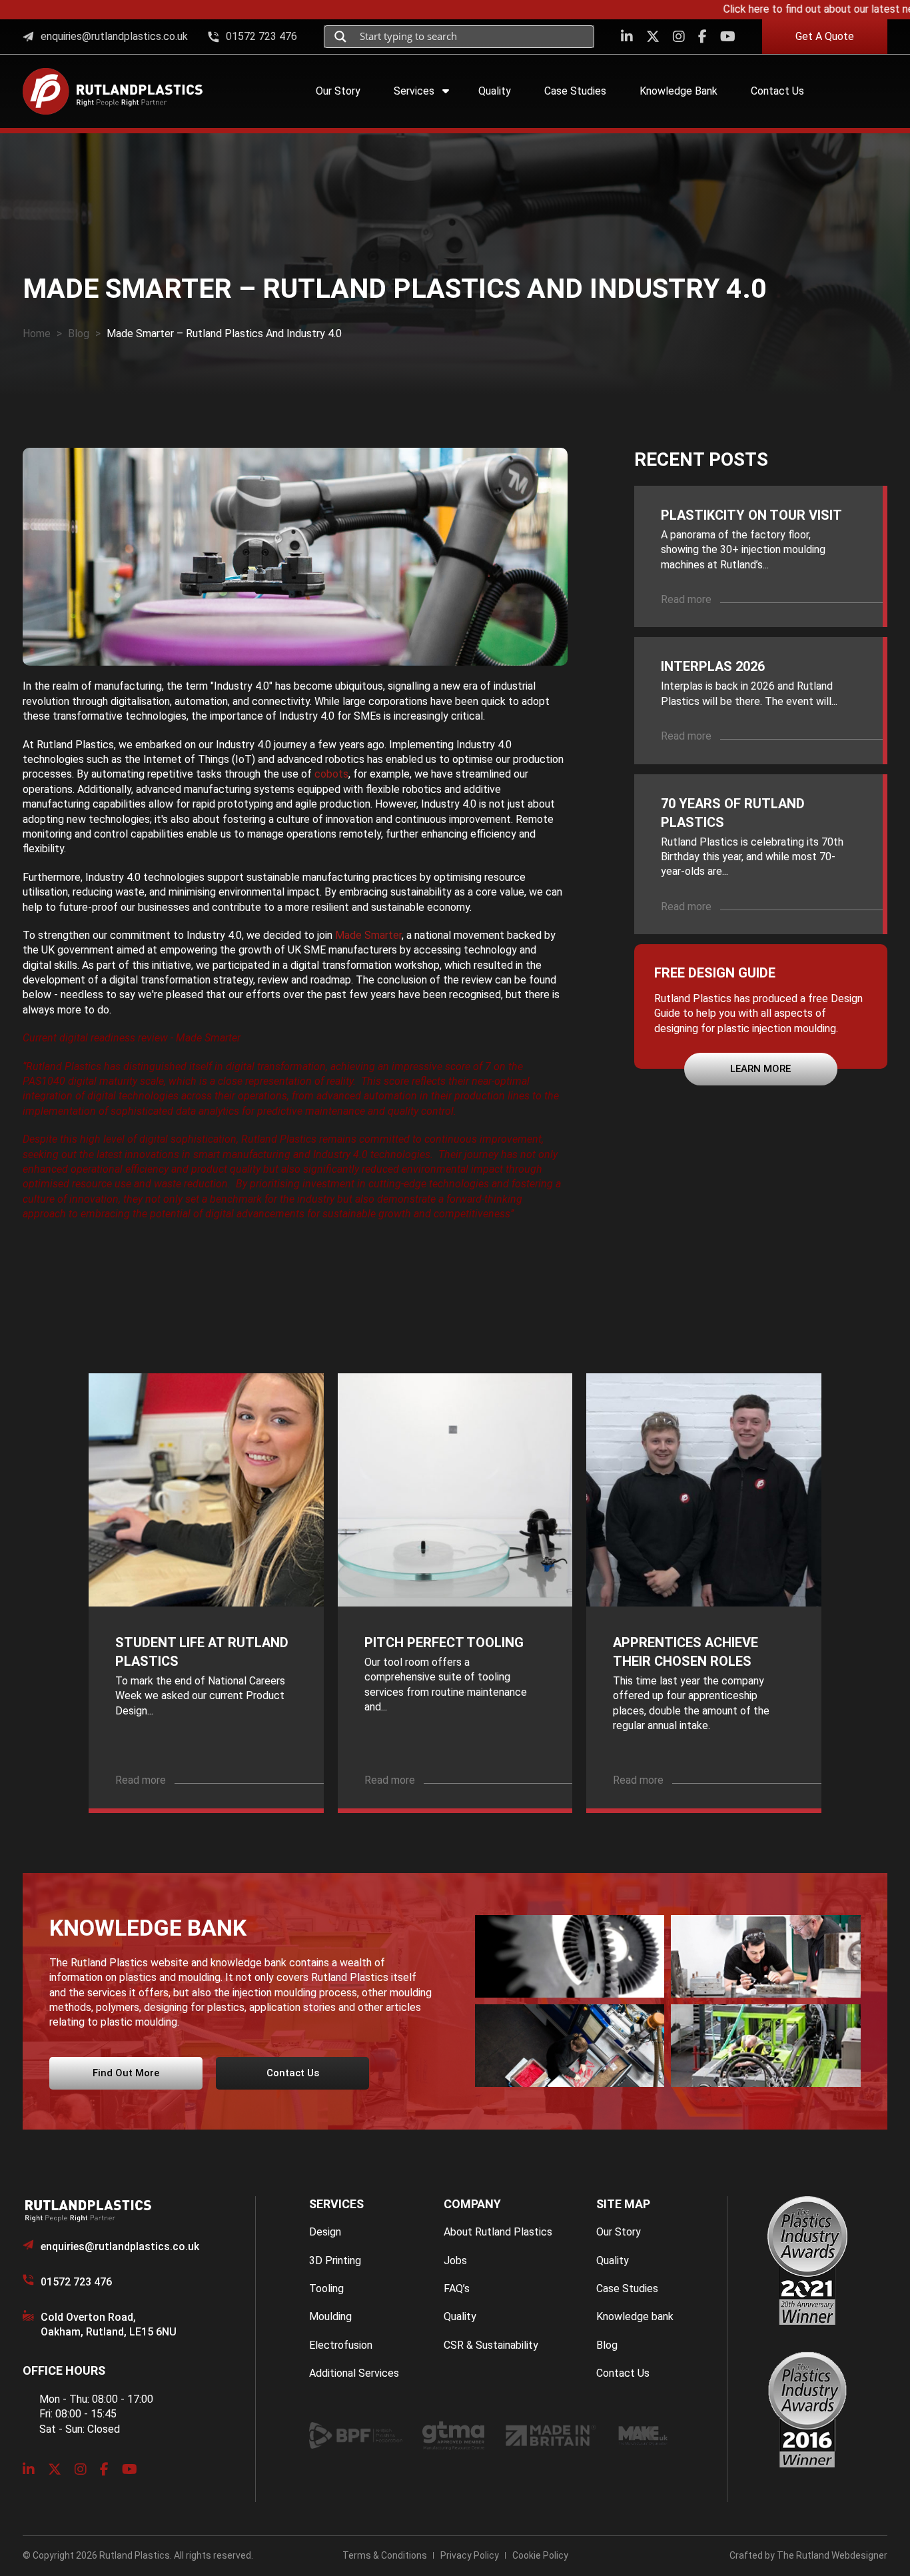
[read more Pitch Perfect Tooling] (455, 1490)
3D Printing (335, 2260)
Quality (460, 2316)
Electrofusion (341, 2345)
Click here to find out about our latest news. (795, 9)
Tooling (326, 2288)
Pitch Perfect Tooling (444, 1642)
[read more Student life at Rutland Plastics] (206, 1490)
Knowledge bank (635, 2316)
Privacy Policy (470, 2555)
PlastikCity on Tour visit (751, 515)
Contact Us (623, 2373)
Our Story (619, 2232)
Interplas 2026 (713, 666)
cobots (331, 774)
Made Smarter (368, 935)
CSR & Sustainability (491, 2345)
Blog (79, 333)
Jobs (455, 2260)
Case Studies (627, 2288)
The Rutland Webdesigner (832, 2555)
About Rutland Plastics (498, 2232)
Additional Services (354, 2373)
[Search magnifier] (340, 37)
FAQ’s (457, 2288)
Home (37, 333)
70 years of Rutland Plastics (733, 813)
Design (325, 2232)
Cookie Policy (540, 2555)
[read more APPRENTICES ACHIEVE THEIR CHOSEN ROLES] (704, 1490)
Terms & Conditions (385, 2555)
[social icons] (627, 37)
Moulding (330, 2316)
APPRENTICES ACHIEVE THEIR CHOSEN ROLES (685, 1652)
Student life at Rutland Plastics (202, 1652)
